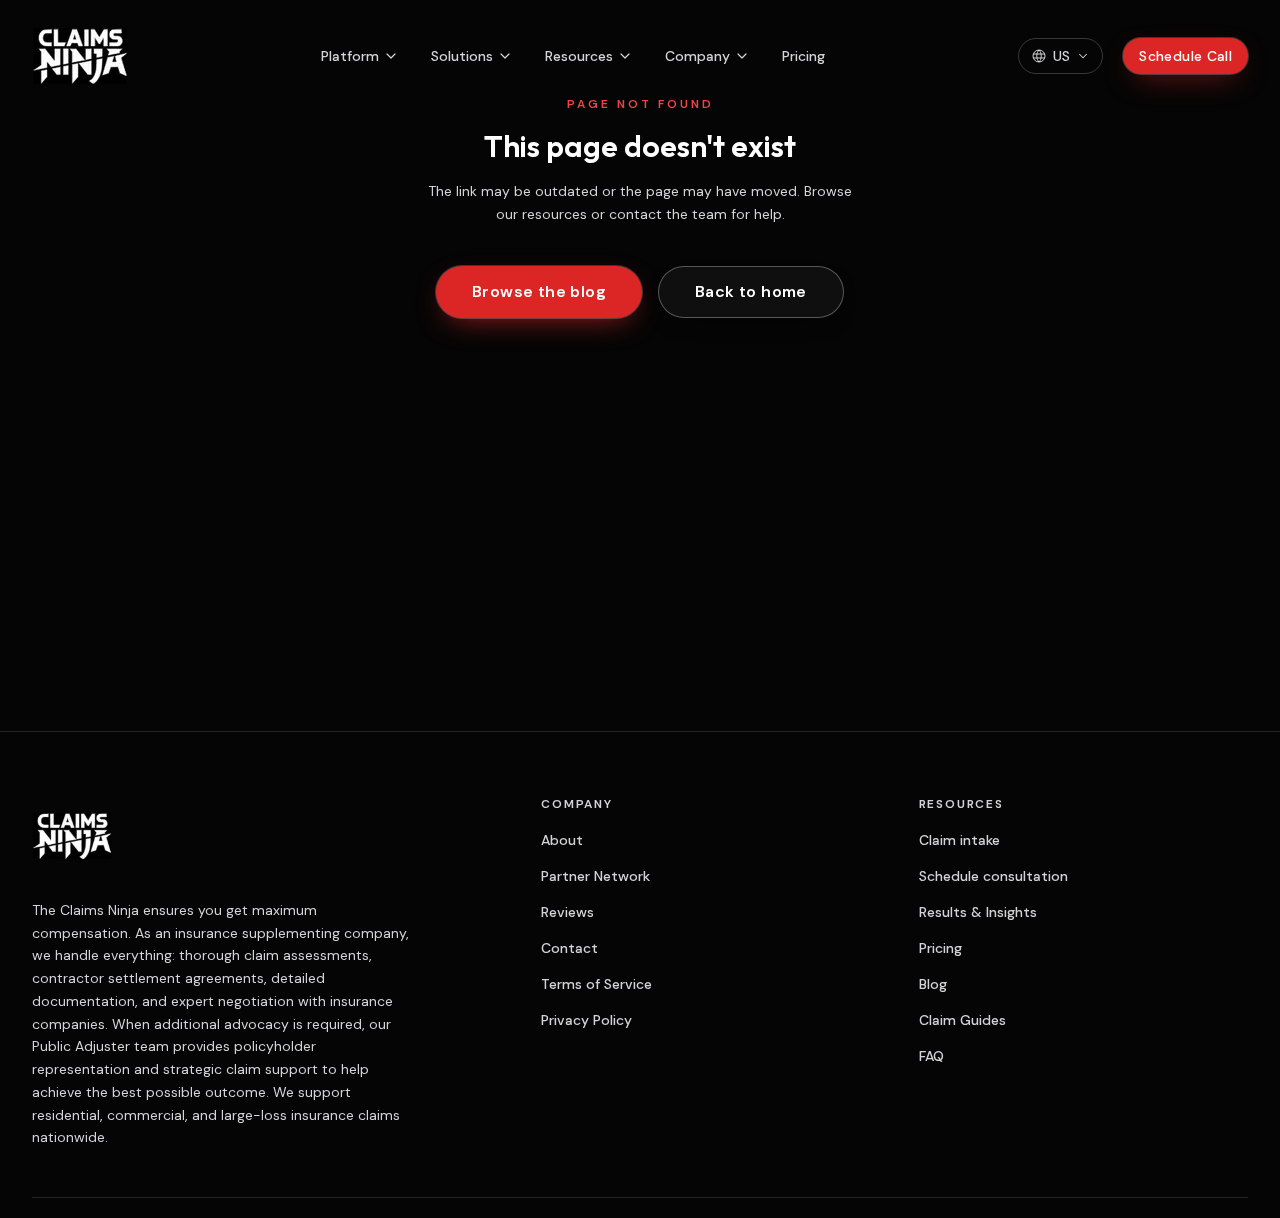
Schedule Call (1185, 56)
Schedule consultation (993, 876)
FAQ (931, 1056)
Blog (933, 984)
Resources (579, 56)
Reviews (567, 912)
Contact (569, 948)
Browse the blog (539, 291)
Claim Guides (962, 1020)
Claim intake (959, 840)
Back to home (751, 291)
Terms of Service (596, 984)
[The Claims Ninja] (80, 56)
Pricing (803, 56)
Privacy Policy (586, 1020)
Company (697, 56)
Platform (350, 56)
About (562, 840)
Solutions (462, 56)
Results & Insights (978, 912)
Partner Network (595, 876)
